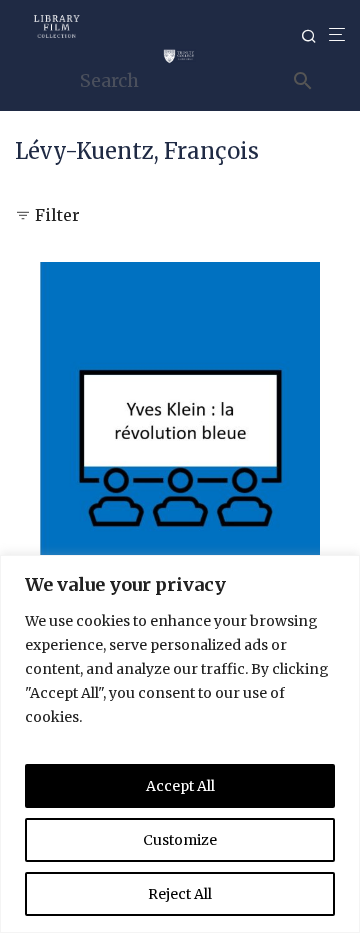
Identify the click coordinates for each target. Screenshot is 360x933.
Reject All (180, 894)
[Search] (315, 36)
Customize (180, 840)
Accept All (180, 786)
